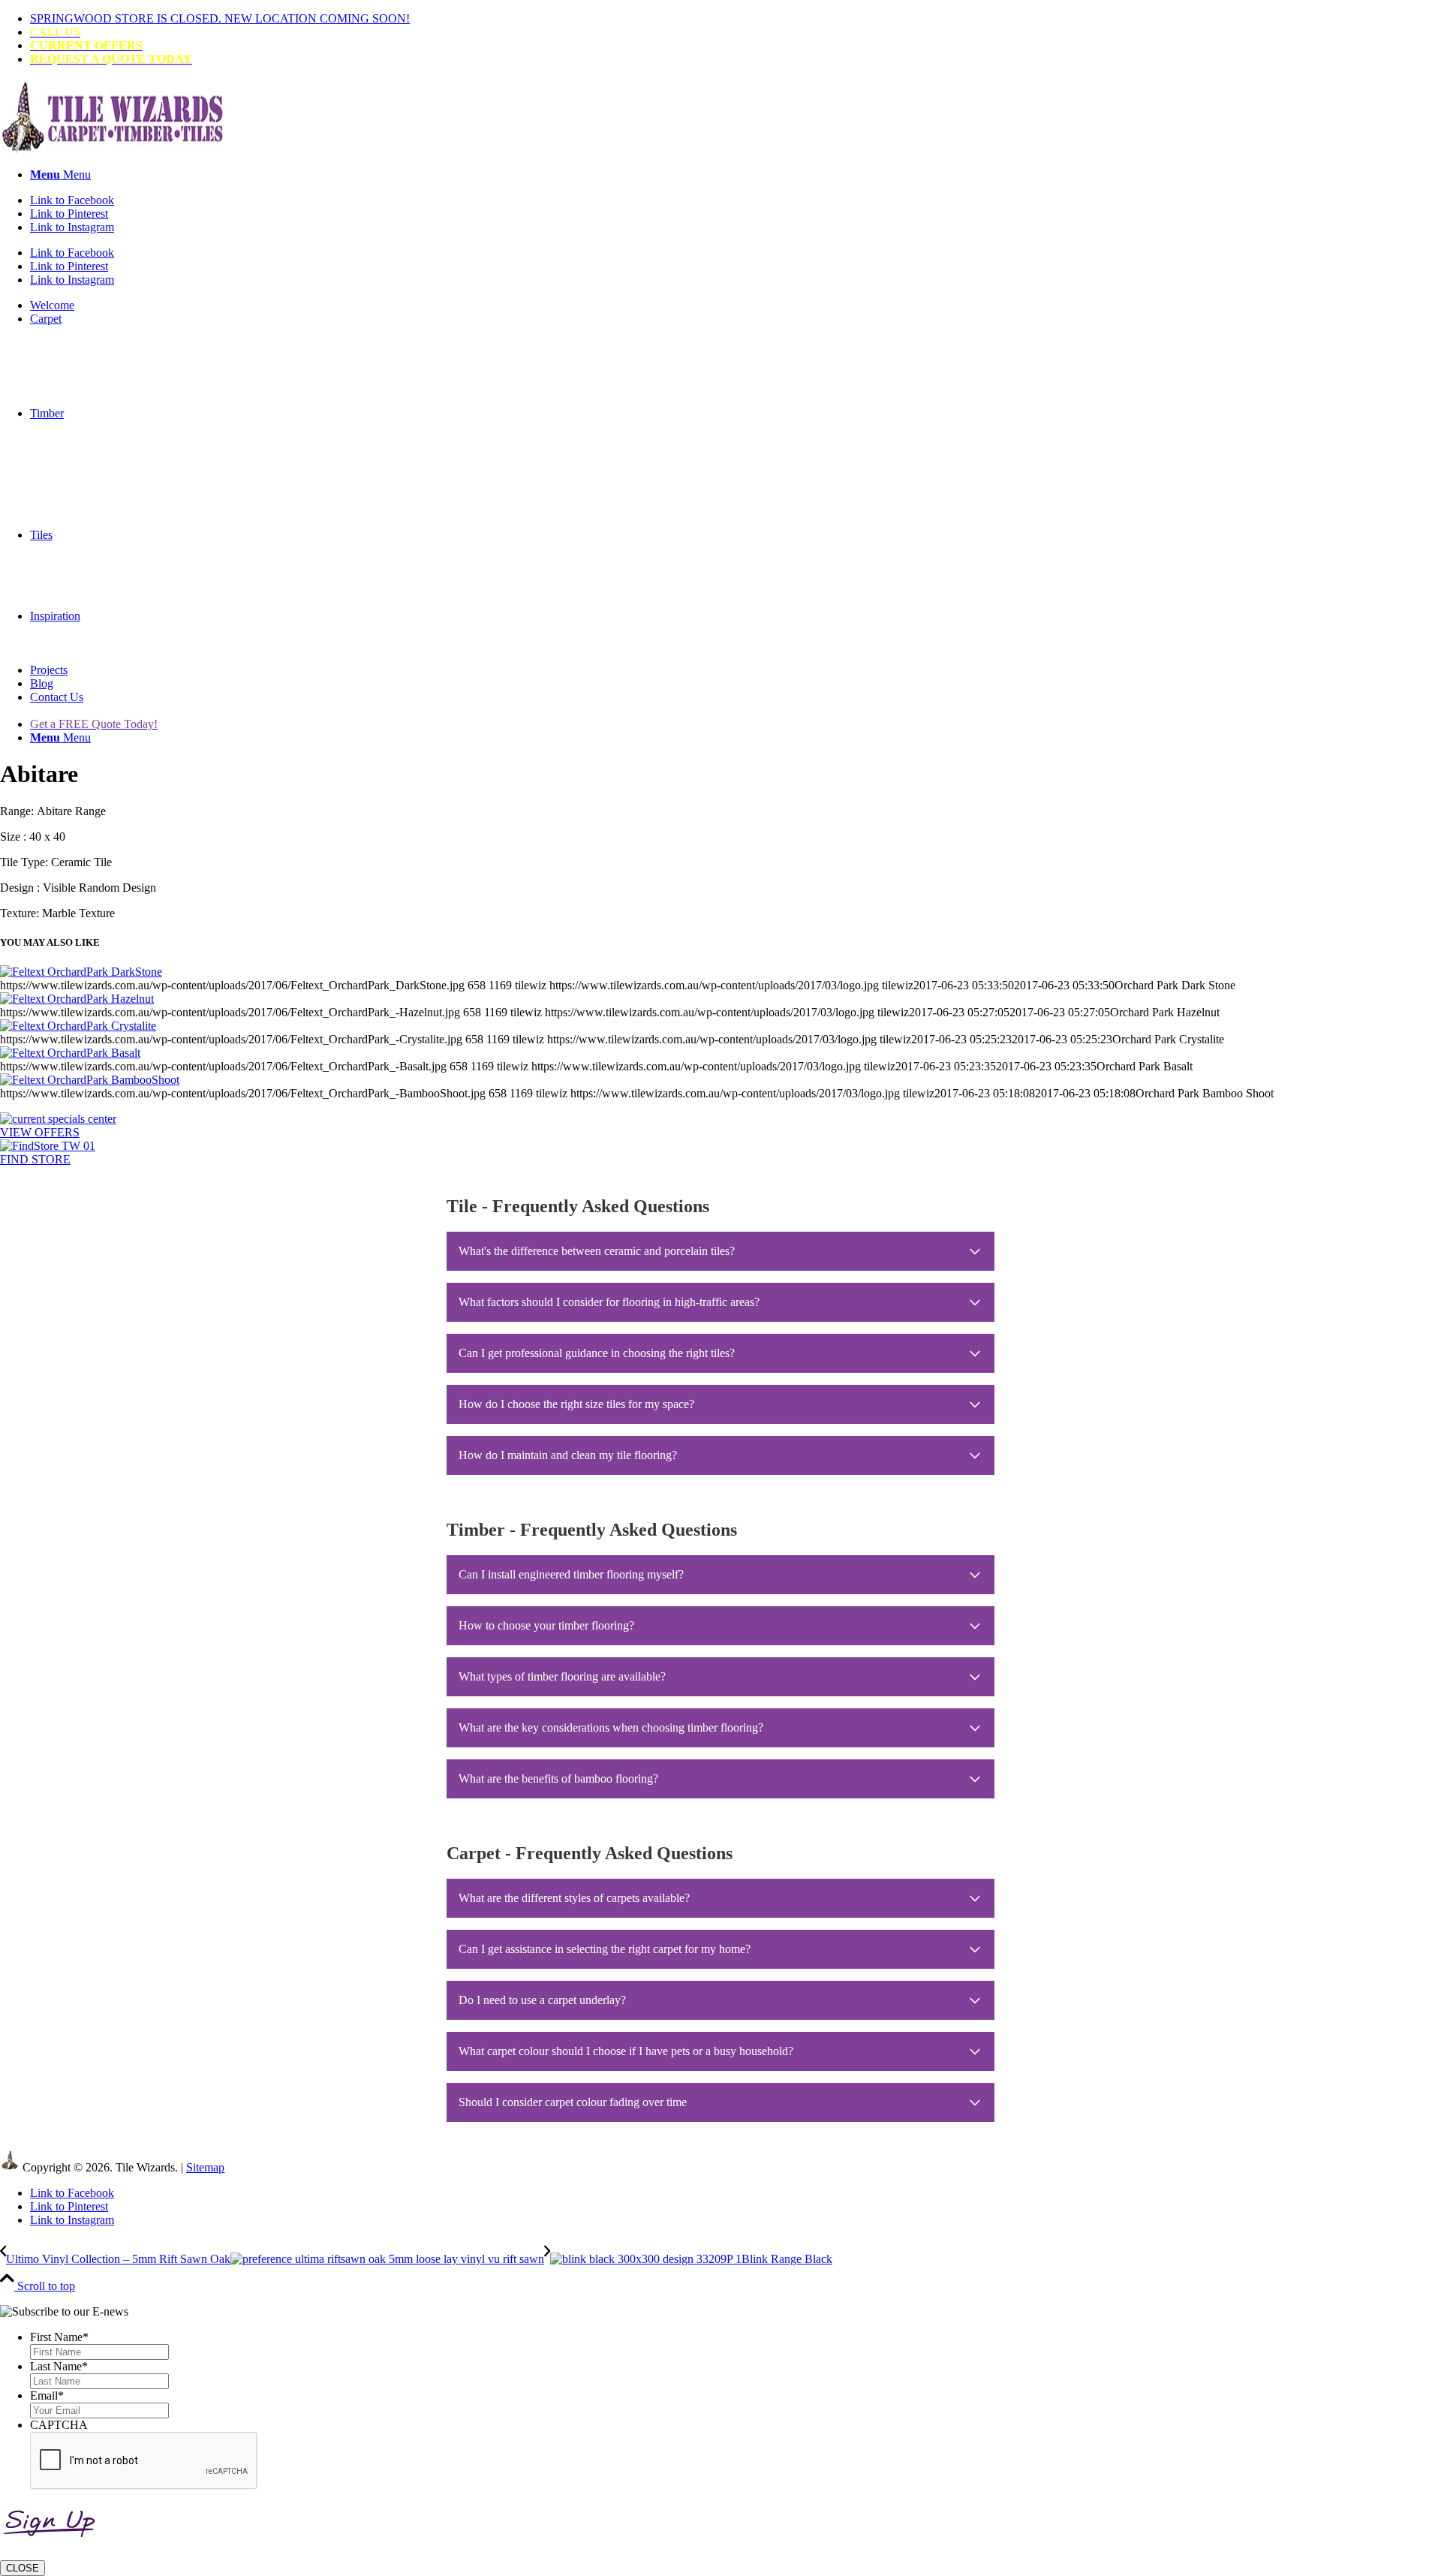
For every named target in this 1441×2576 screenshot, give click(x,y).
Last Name (59, 2366)
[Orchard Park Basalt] (70, 1053)
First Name (59, 2337)
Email (47, 2395)
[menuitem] (736, 19)
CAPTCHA (59, 2425)
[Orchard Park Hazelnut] (77, 999)
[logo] (113, 149)
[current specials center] (58, 1119)
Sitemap (205, 2167)
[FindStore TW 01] (48, 1146)
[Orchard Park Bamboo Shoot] (90, 1080)
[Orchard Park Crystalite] (78, 1026)
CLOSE (23, 2568)
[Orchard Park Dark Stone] (81, 972)
